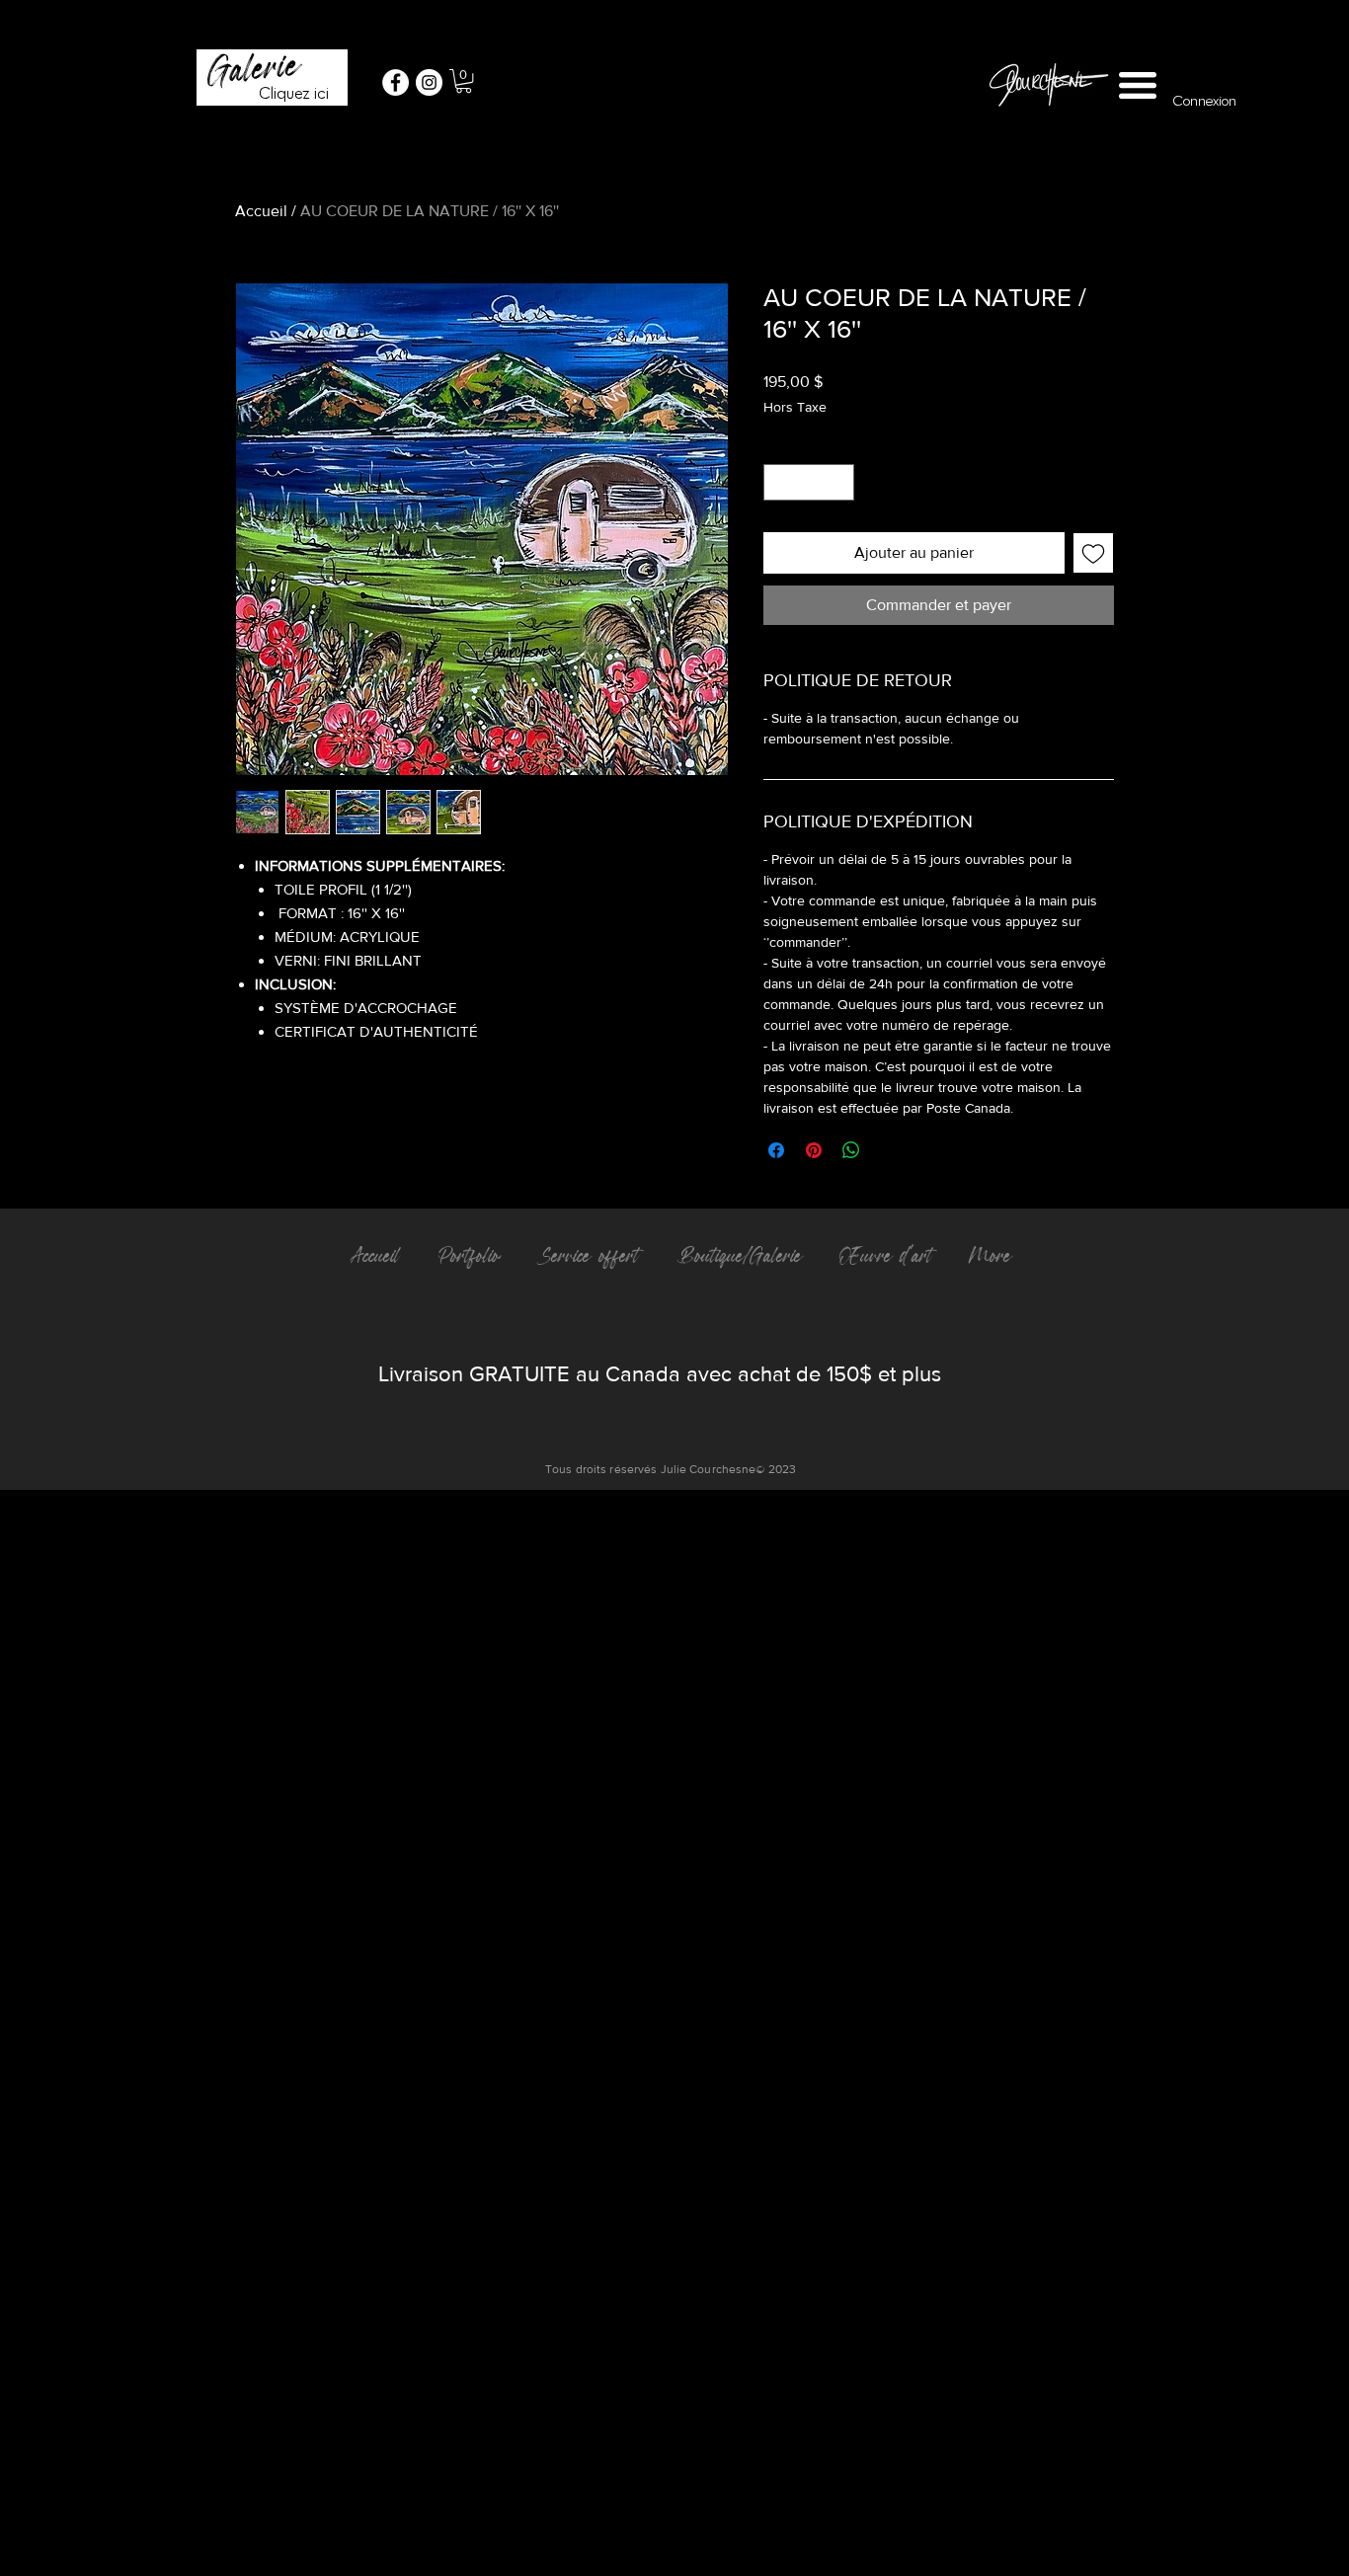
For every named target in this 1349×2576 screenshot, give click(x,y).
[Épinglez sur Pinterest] (814, 1150)
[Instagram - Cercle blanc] (429, 82)
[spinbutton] (809, 482)
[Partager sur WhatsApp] (851, 1150)
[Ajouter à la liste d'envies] (1093, 553)
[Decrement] (779, 482)
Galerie (253, 68)
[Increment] (839, 482)
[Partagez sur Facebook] (776, 1150)
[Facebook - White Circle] (396, 82)
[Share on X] (889, 1150)
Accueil (261, 211)
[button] (464, 81)
